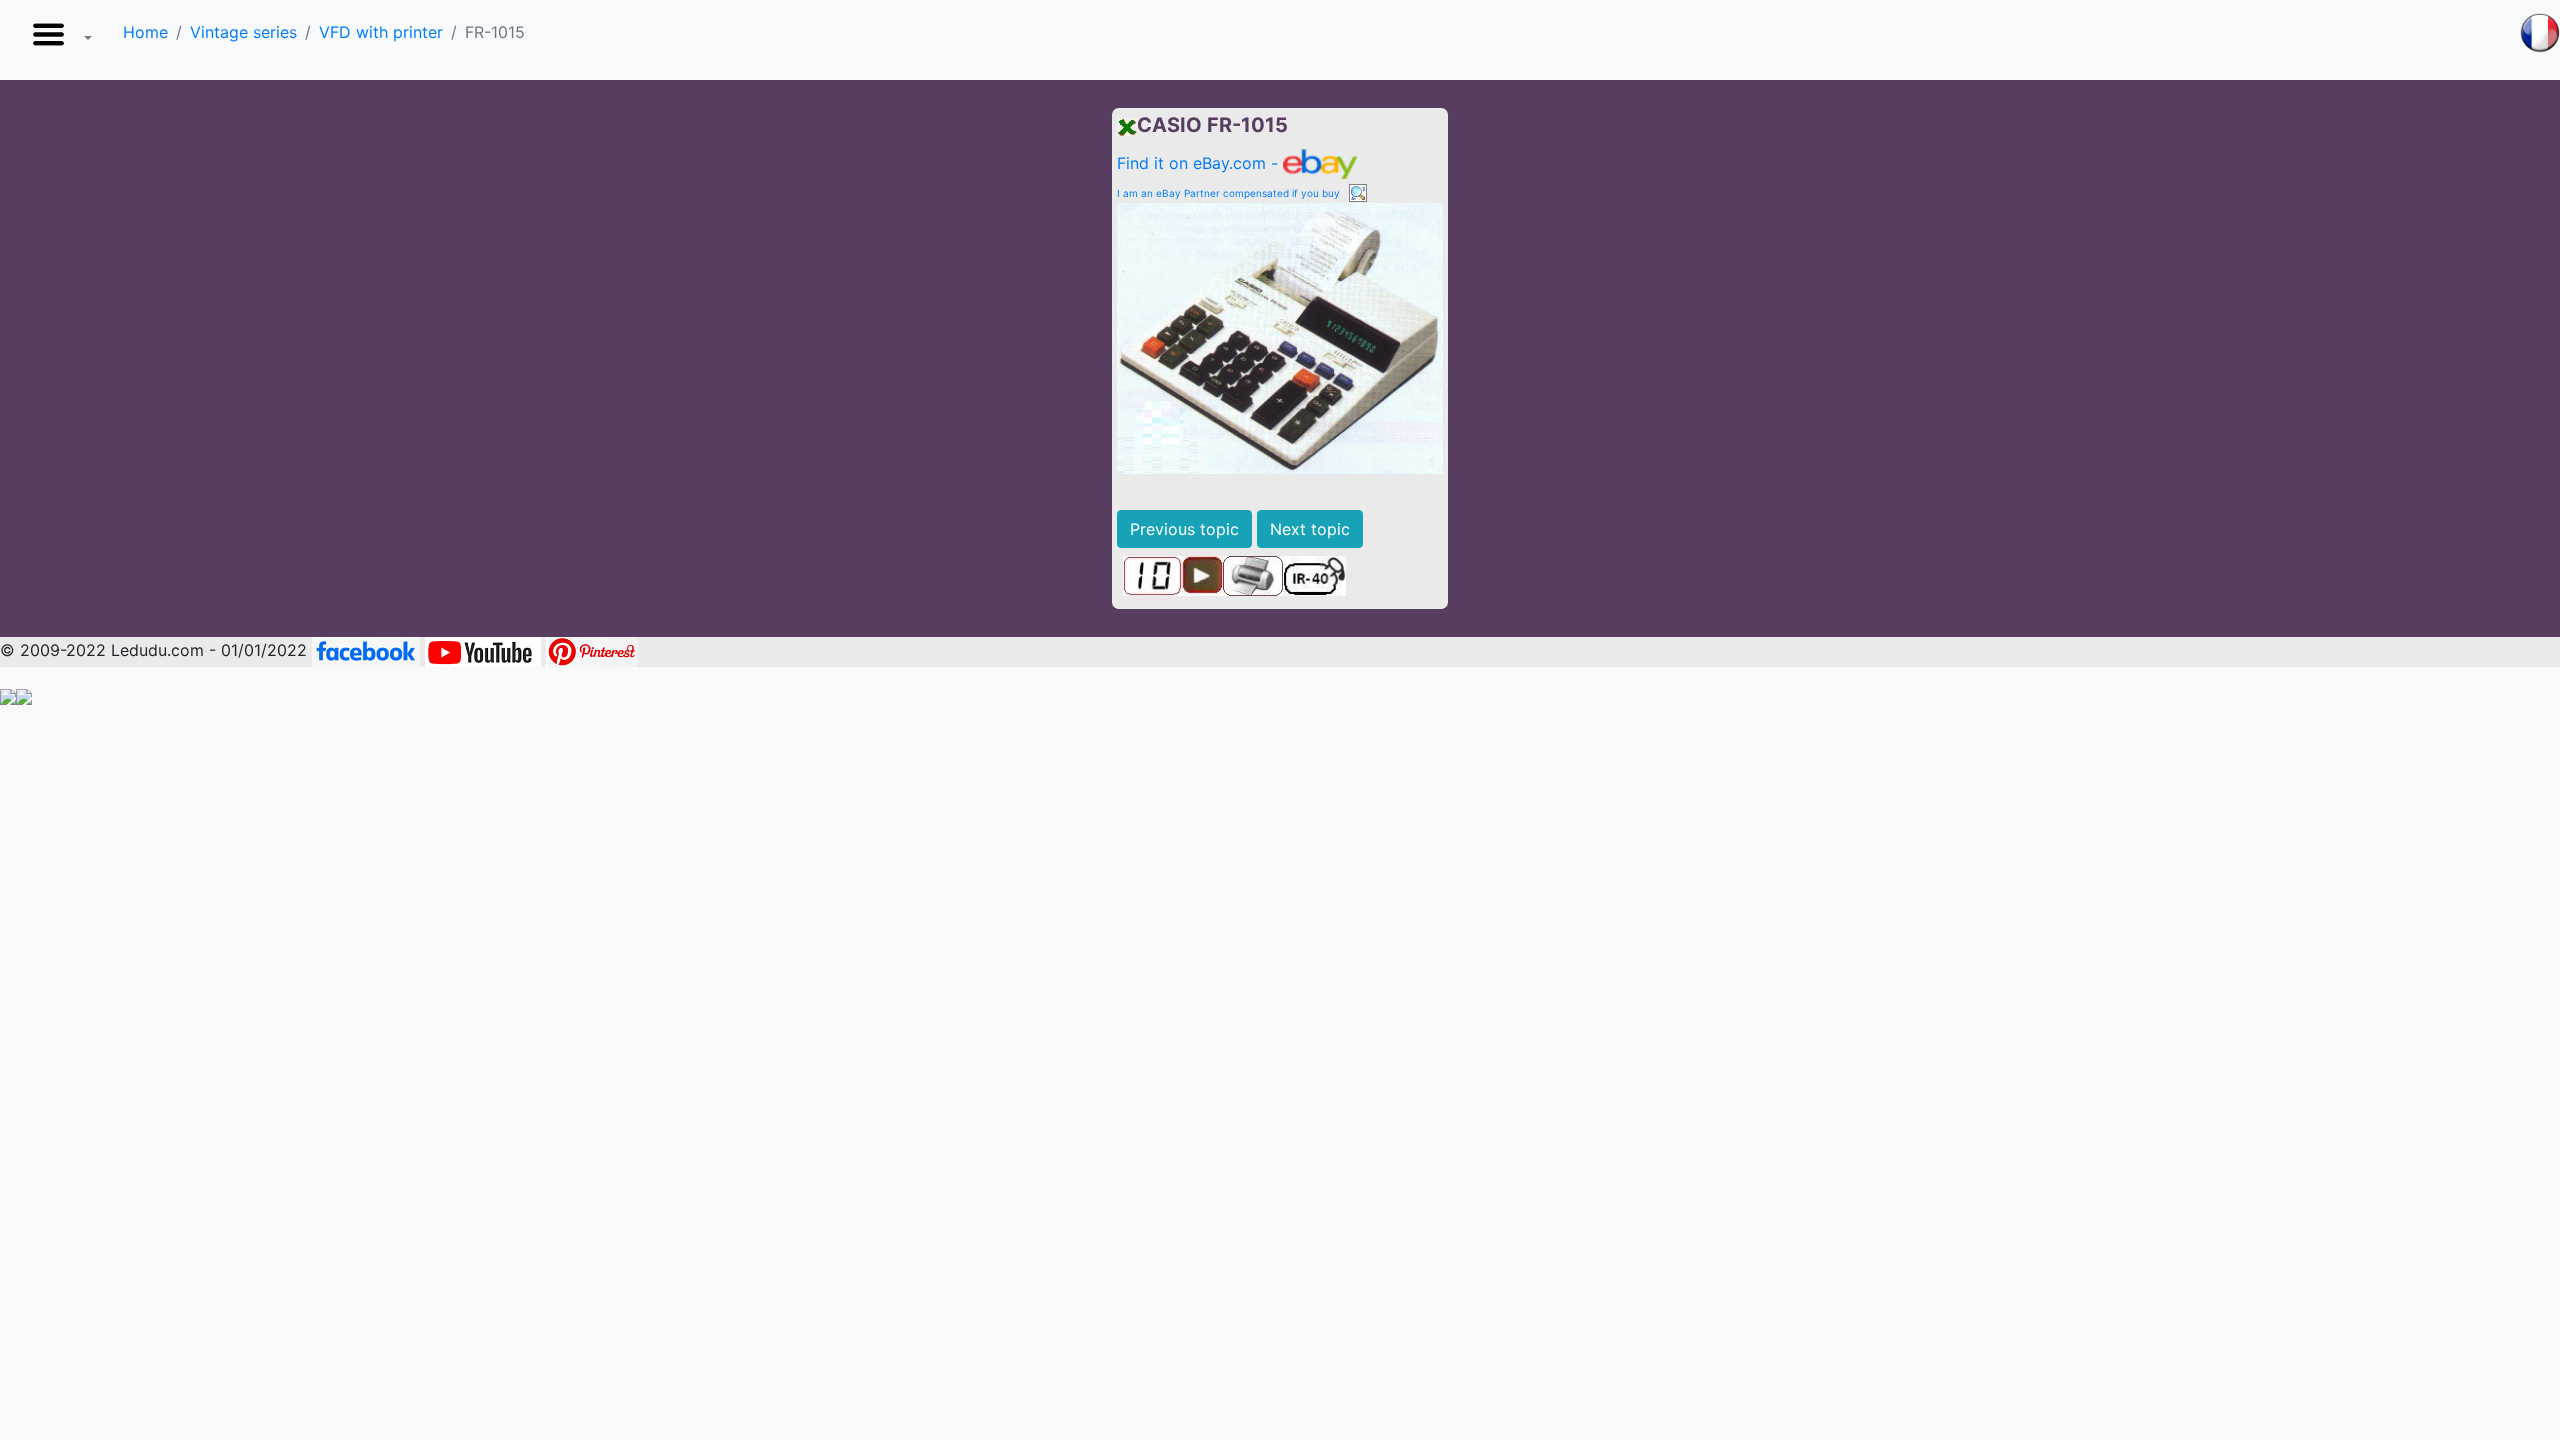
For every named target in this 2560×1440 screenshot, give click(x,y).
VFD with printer (381, 32)
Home (145, 32)
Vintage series (243, 32)
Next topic (1310, 529)
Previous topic (1184, 529)
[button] (58, 40)
